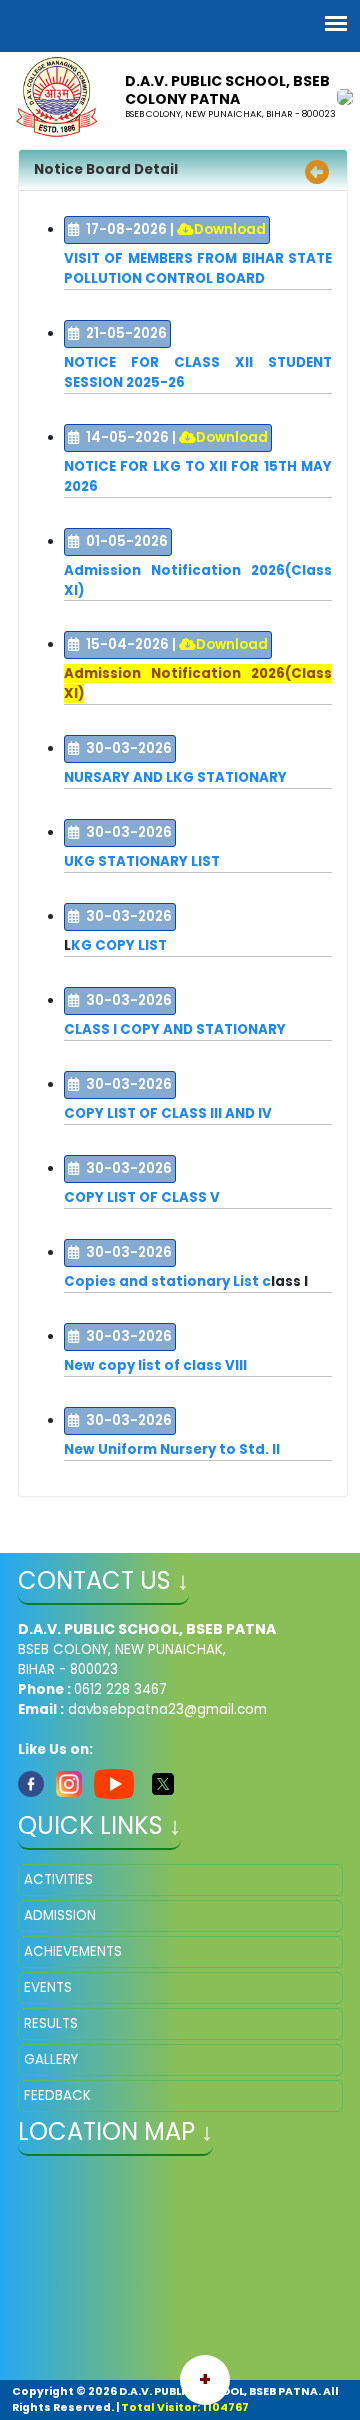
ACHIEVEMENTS (73, 1951)
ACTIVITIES (58, 1879)
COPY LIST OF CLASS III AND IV (168, 1113)
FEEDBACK (57, 2095)
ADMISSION (60, 1915)
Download (230, 229)
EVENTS (48, 1987)
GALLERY (51, 2059)
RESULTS (51, 2023)
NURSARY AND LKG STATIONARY (175, 777)
